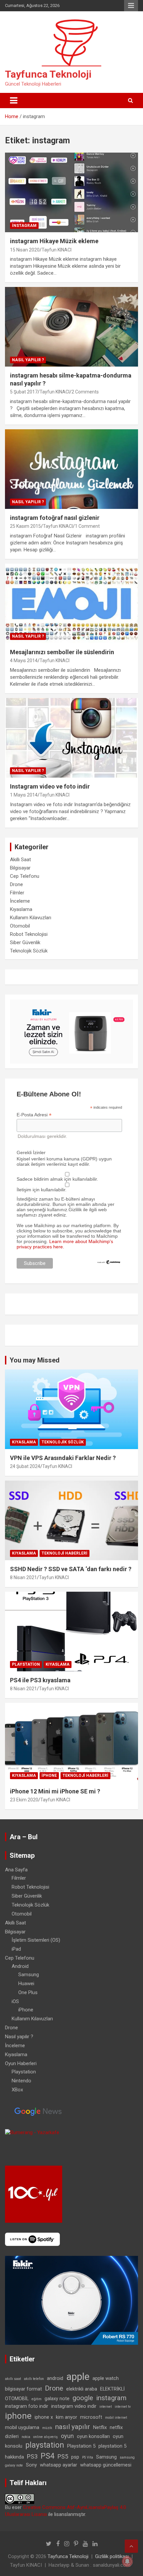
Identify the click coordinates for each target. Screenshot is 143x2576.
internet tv (123, 2407)
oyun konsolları (93, 2436)
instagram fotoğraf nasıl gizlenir (55, 518)
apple (78, 2377)
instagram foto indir (27, 2406)
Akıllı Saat (20, 860)
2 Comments (85, 392)
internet (106, 2407)
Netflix (100, 2427)
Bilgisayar (20, 868)
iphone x (44, 2417)
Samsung (29, 1975)
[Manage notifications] (127, 2561)
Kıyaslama (21, 909)
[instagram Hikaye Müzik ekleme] (71, 193)
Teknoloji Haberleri (65, 1553)
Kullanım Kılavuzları (31, 918)
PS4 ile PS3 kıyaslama (40, 1680)
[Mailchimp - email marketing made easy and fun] (109, 1262)
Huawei (26, 1984)
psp (75, 2457)
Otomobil (20, 926)
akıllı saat (13, 2379)
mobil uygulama (22, 2427)
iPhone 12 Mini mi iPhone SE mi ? (55, 1791)
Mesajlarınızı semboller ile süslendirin (62, 652)
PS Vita (88, 2457)
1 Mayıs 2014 (24, 795)
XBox (17, 2090)
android (55, 2378)
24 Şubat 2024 (25, 1466)
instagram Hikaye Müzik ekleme (54, 241)
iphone (18, 2416)
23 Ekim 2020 (24, 1800)
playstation (45, 2445)
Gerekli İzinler (31, 1152)
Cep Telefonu (25, 876)
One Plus (28, 1992)
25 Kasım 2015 (25, 526)
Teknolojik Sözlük (29, 951)
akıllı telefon (34, 2379)
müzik (47, 2428)
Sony (31, 2465)
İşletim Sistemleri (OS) (36, 1940)
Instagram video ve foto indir (50, 786)
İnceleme (20, 901)
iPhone (49, 1775)
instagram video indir (74, 2406)
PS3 (32, 2456)
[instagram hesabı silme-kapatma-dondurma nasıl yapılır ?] (71, 327)
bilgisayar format (23, 2389)
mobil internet (116, 2418)
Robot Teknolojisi (29, 934)
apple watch (106, 2378)
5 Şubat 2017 (24, 392)
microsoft (91, 2417)
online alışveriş (46, 2437)
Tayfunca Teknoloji (48, 74)
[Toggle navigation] (14, 101)
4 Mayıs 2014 (24, 661)
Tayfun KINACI (57, 250)
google (83, 2398)
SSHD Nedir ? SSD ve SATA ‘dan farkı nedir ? (71, 1569)
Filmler (17, 893)
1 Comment (87, 526)
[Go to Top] (131, 2546)
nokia (26, 2437)
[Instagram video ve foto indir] (71, 738)
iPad (16, 1949)
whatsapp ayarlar (59, 2465)
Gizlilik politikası (112, 2556)
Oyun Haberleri (21, 2063)
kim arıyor (67, 2417)
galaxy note (57, 2399)
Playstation (26, 1664)
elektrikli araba (82, 2389)
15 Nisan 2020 (25, 250)
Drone (16, 884)
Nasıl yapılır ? (28, 360)
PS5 (63, 2456)
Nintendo (21, 2081)
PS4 (48, 2456)
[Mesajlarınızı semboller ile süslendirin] (71, 603)
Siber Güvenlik (25, 942)
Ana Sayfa (16, 1870)
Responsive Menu (131, 6)
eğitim (37, 2399)
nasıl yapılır (73, 2427)
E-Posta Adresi (34, 1115)
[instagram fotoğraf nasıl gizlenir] (71, 469)
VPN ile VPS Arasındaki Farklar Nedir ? (63, 1458)
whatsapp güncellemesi (106, 2465)
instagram (24, 226)
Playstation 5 (81, 2446)
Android (20, 1966)
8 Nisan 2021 (23, 1577)
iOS (15, 2001)
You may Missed (35, 1360)
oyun (67, 2436)
